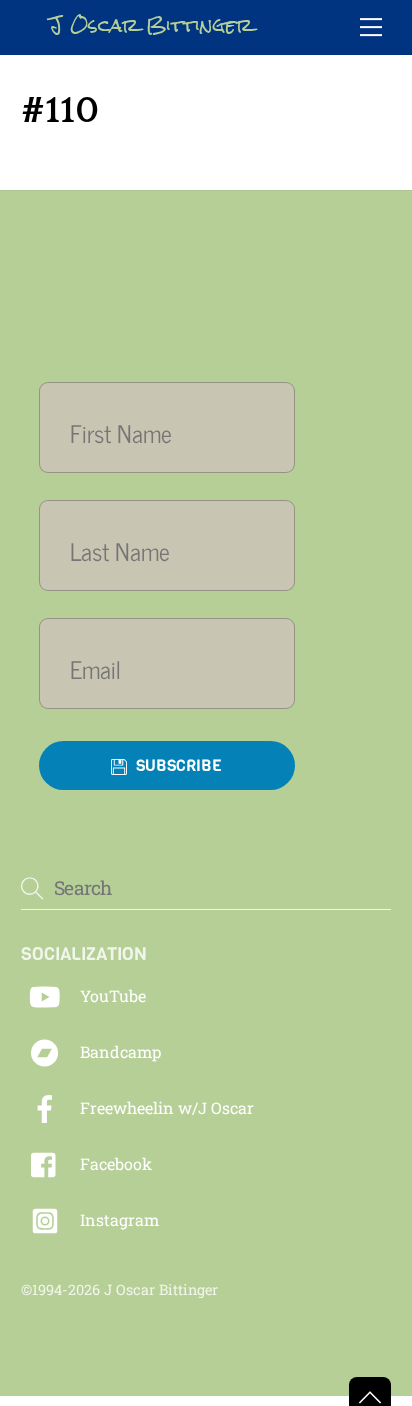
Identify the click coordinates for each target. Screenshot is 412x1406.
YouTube (111, 995)
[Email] (167, 668)
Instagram (117, 1219)
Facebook (114, 1163)
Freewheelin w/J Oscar (165, 1107)
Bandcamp (118, 1051)
